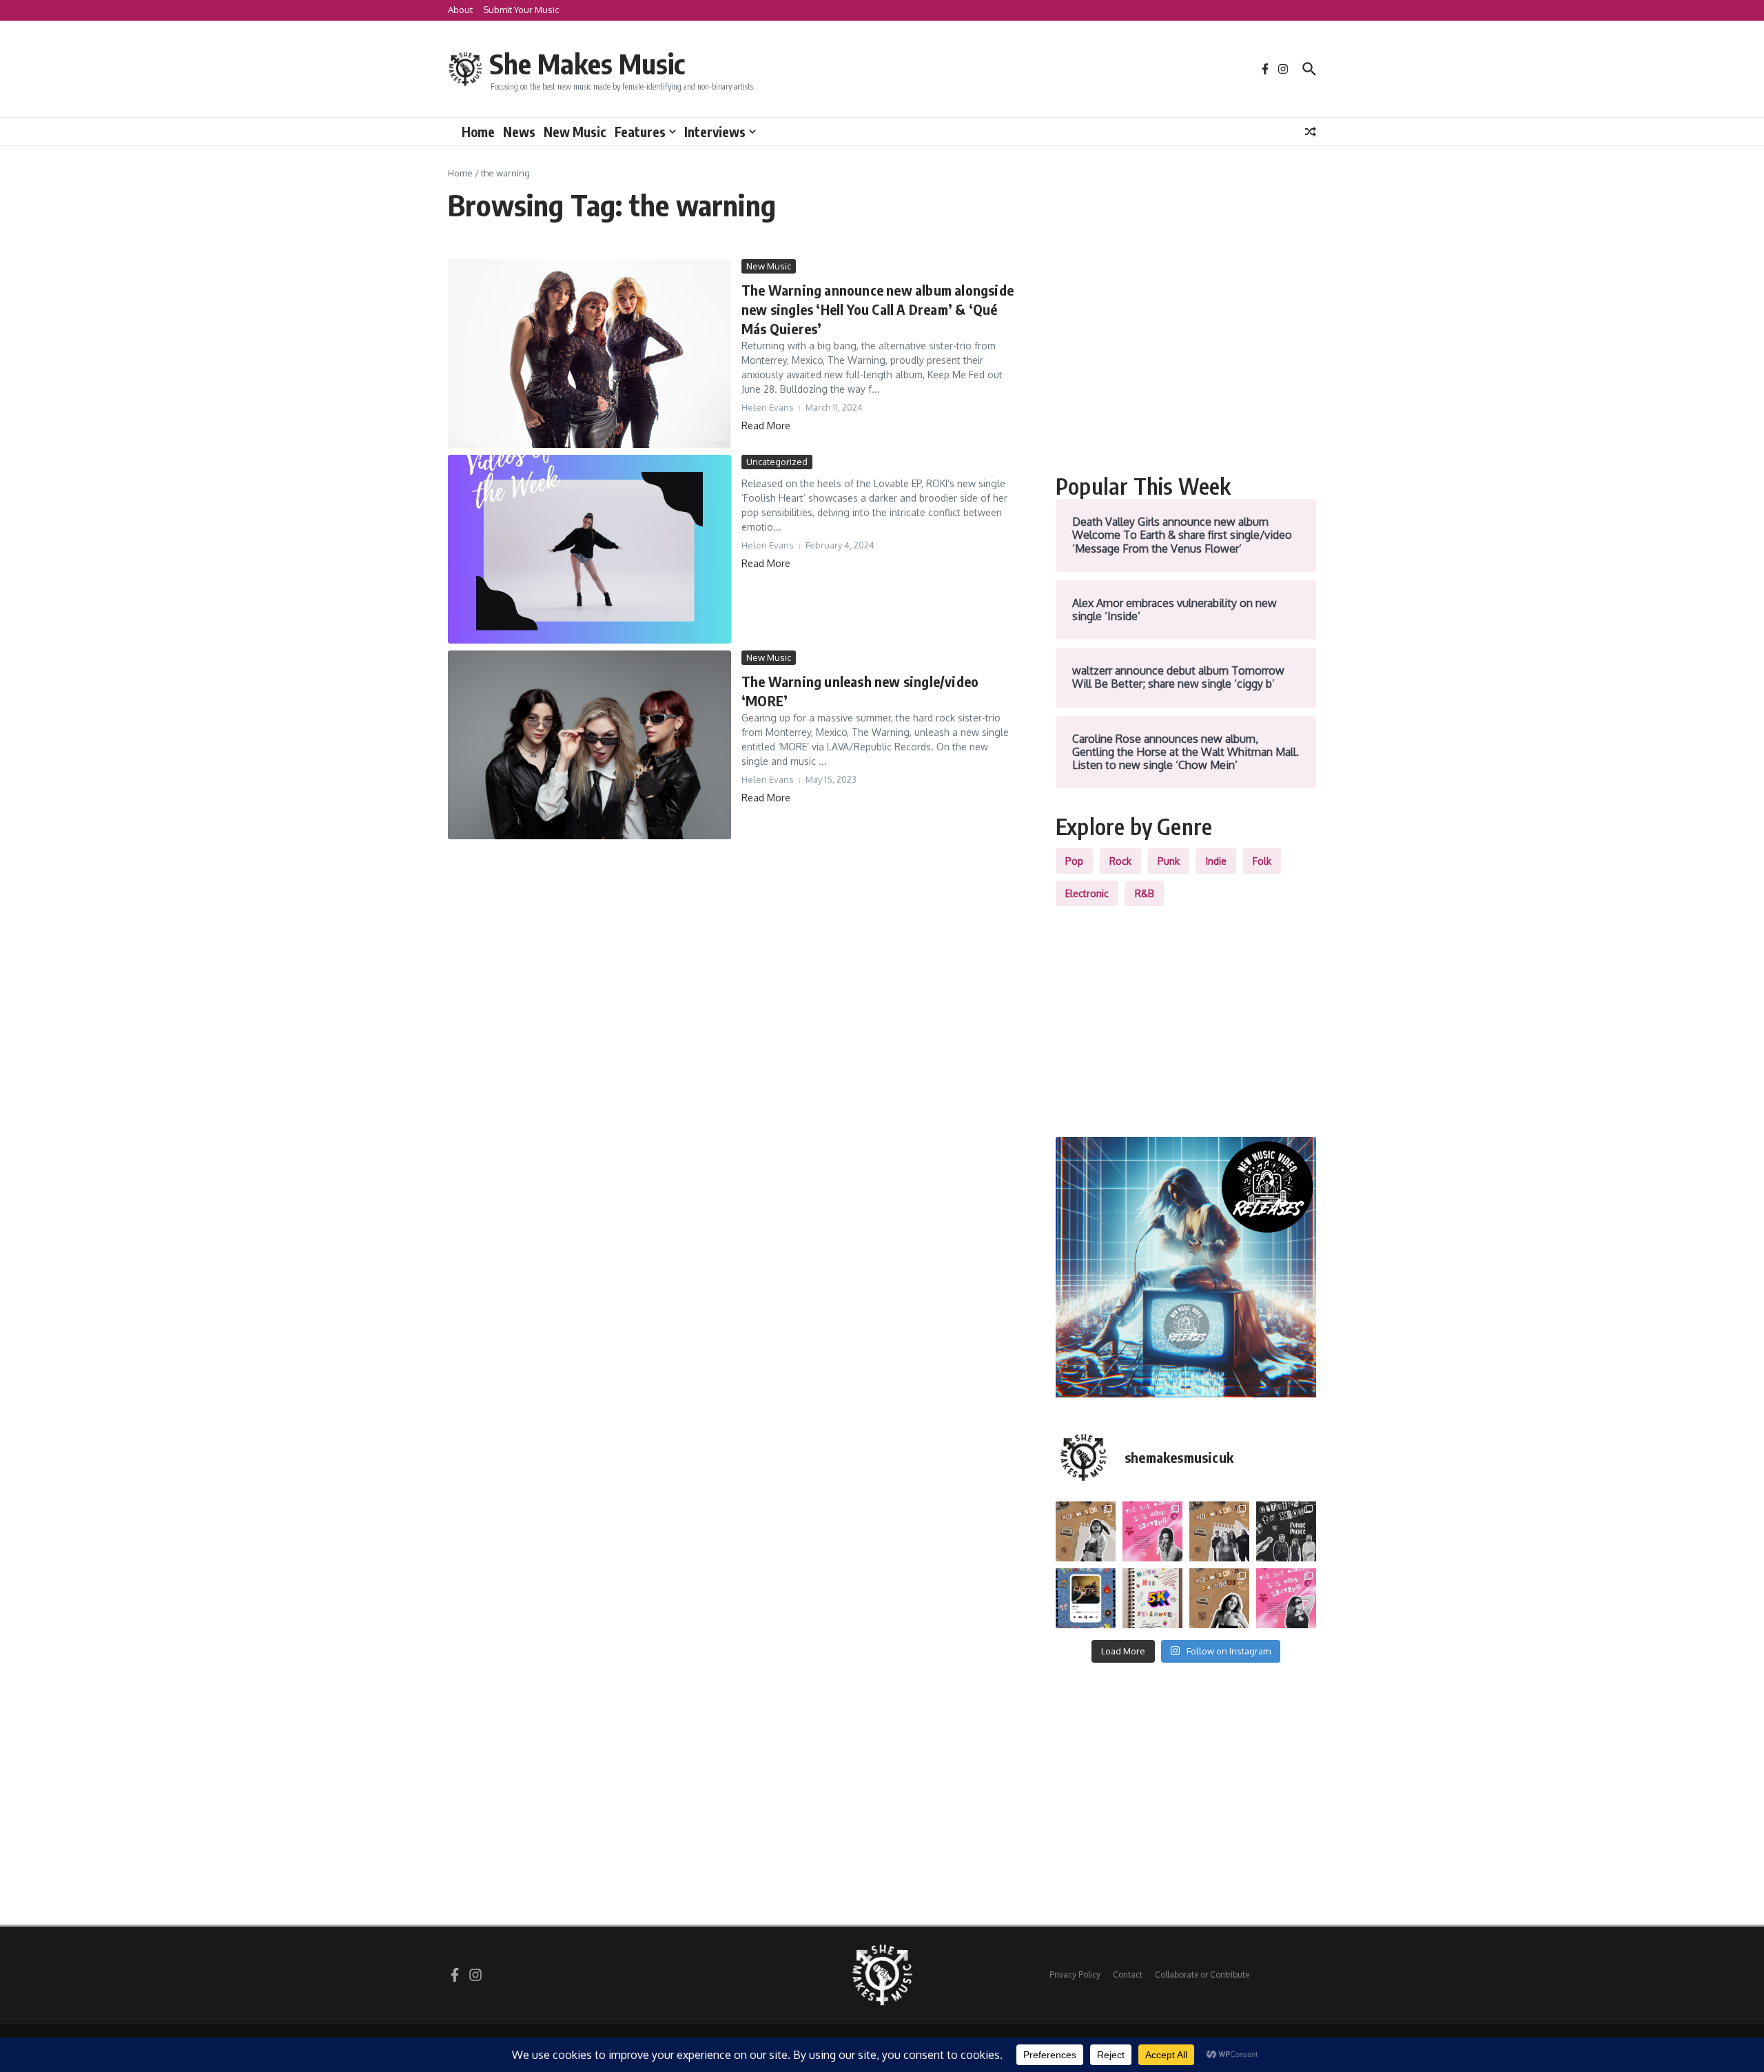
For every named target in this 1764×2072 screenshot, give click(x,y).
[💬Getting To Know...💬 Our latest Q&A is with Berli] (1286, 1531)
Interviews (715, 132)
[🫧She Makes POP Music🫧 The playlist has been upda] (1152, 1531)
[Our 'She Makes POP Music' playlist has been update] (1286, 1598)
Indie (1216, 861)
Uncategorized (777, 462)
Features (640, 132)
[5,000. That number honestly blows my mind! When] (1152, 1598)
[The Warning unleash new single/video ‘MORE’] (589, 745)
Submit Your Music (521, 10)
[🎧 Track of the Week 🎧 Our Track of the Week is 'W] (1086, 1598)
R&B (1145, 893)
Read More (766, 425)
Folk (1262, 861)
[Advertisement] (1186, 356)
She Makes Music (587, 63)
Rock (1120, 861)
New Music (575, 132)
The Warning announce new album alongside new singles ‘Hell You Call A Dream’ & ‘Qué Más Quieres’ (878, 309)
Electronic (1087, 893)
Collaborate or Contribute (1202, 1974)
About (460, 10)
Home (478, 132)
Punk (1169, 861)
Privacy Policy (1075, 1974)
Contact (1128, 1974)
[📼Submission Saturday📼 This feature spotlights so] (1219, 1598)
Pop (1074, 861)
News (519, 132)
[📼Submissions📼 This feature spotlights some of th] (1086, 1531)
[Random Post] (1311, 132)
